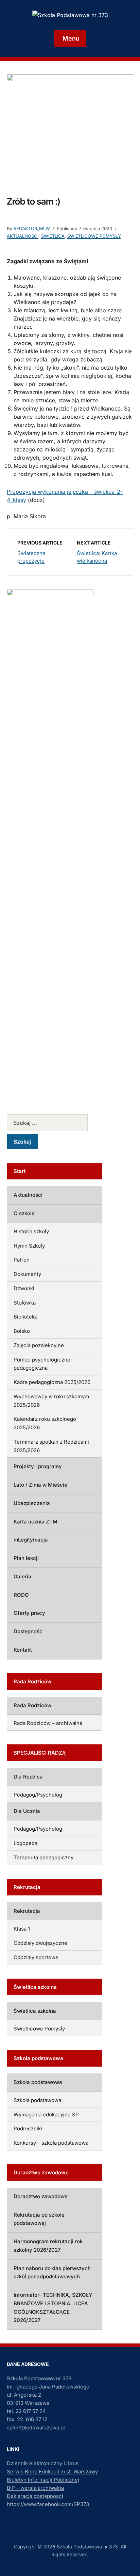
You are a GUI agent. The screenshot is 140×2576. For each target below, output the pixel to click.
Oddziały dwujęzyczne (40, 1943)
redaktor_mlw (32, 228)
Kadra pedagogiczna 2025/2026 (52, 1382)
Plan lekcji (26, 1558)
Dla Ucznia (27, 1811)
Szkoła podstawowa (38, 2082)
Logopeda (25, 1843)
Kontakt (23, 1650)
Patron (22, 1260)
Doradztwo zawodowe (41, 2196)
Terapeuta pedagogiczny (43, 1857)
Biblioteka (25, 1317)
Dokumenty (27, 1274)
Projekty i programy (38, 1466)
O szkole (24, 1213)
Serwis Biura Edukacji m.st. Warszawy (52, 2471)
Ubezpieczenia (32, 1503)
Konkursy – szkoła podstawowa (51, 2143)
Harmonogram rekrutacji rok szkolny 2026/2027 (48, 2246)
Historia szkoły (31, 1231)
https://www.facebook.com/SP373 (48, 2504)
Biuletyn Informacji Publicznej (43, 2480)
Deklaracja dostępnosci (35, 2496)
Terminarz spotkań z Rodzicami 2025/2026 (51, 1446)
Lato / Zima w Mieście (40, 1485)
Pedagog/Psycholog (38, 1795)
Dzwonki (24, 1288)
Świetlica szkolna (35, 2011)
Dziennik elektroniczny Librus (43, 2463)
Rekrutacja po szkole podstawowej (39, 2219)
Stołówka (25, 1303)
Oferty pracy (29, 1613)
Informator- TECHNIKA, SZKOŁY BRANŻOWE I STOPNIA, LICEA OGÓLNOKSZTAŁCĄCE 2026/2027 (53, 2307)
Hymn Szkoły (29, 1246)
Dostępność (28, 1631)
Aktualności (23, 236)
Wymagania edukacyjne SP (46, 2115)
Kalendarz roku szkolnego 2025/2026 (45, 1423)
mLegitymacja (31, 1540)
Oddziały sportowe (36, 1957)
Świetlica (53, 236)
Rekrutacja (27, 1911)
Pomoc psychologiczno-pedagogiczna (43, 1364)
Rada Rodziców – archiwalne (48, 1723)
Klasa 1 (22, 1929)
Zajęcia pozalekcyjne (39, 1345)
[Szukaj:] (54, 1123)
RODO (21, 1595)
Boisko (22, 1331)
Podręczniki (28, 2128)
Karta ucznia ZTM (36, 1522)
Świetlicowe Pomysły (94, 236)
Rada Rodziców (32, 1705)
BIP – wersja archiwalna (35, 2488)
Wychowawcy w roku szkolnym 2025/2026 (51, 1401)
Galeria (22, 1576)
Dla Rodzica (28, 1777)
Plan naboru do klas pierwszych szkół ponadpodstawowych (52, 2273)
